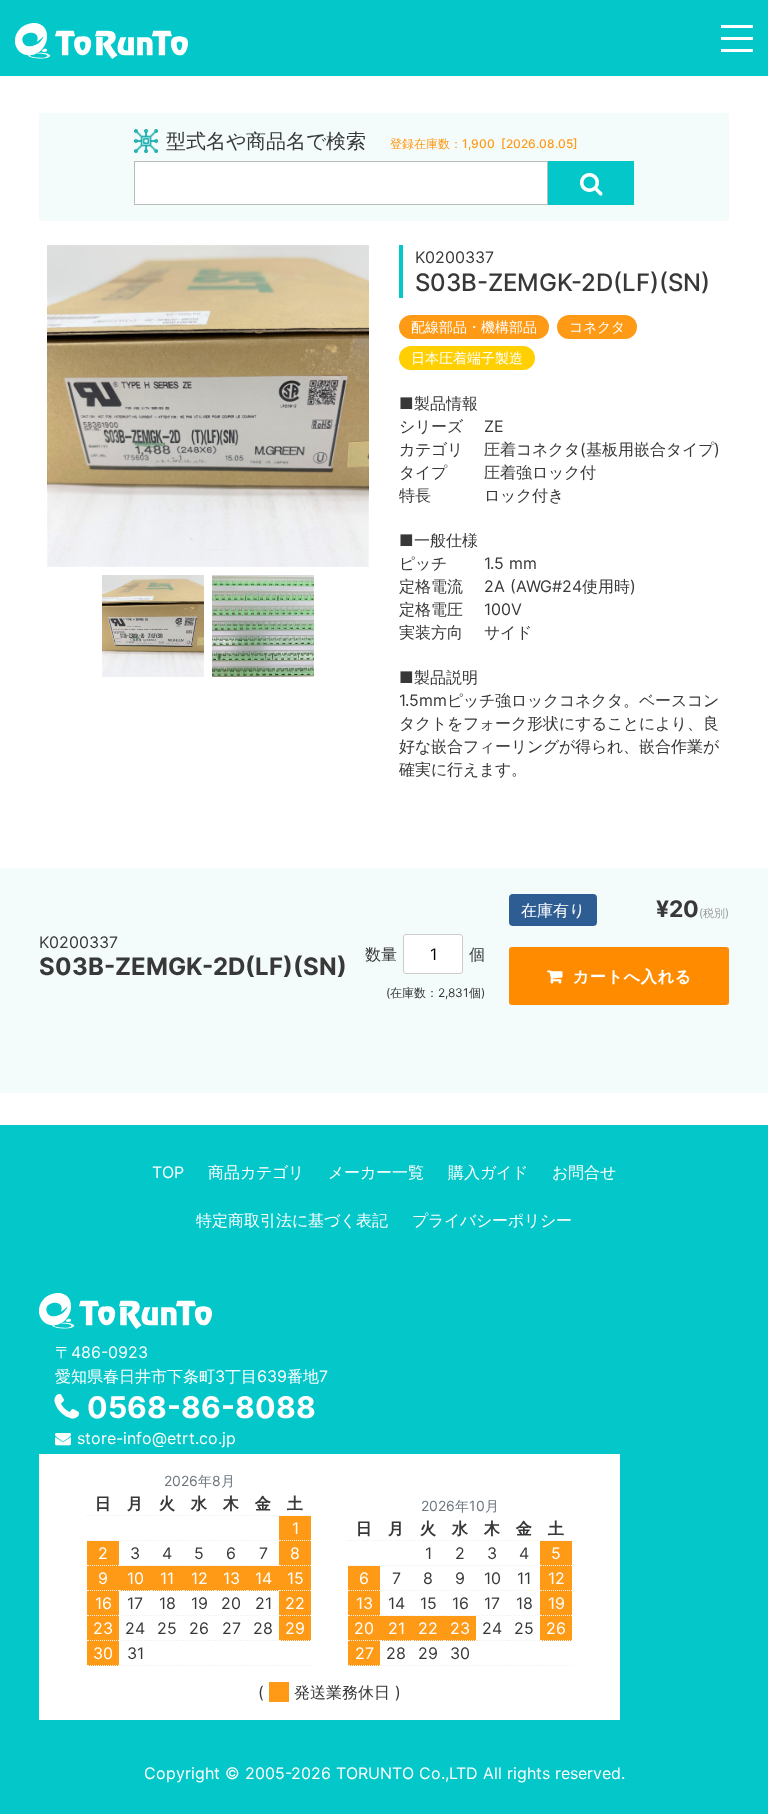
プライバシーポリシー (492, 1220)
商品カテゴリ (256, 1172)
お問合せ (584, 1172)
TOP (168, 1172)
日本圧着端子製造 (467, 358)
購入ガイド (488, 1172)
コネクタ (597, 327)
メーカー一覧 (376, 1172)
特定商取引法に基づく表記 (292, 1220)
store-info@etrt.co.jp (156, 1438)
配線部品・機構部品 (474, 327)
